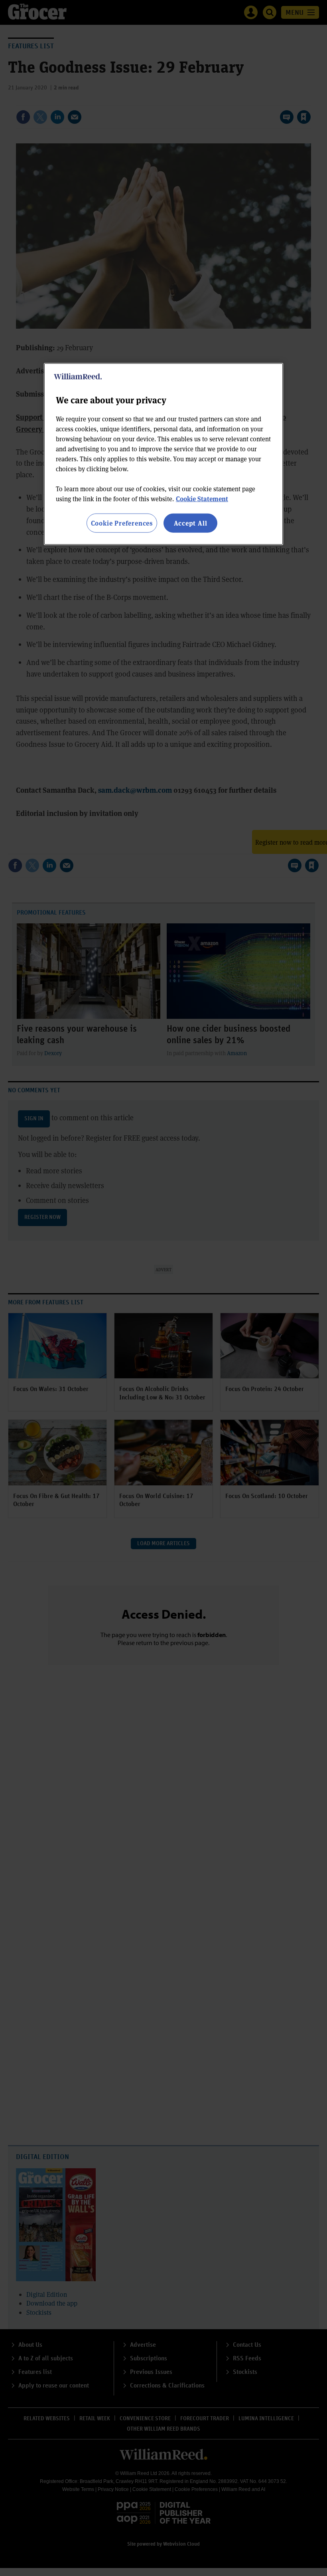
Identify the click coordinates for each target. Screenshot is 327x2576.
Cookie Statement (202, 498)
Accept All (191, 523)
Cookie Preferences (122, 523)
